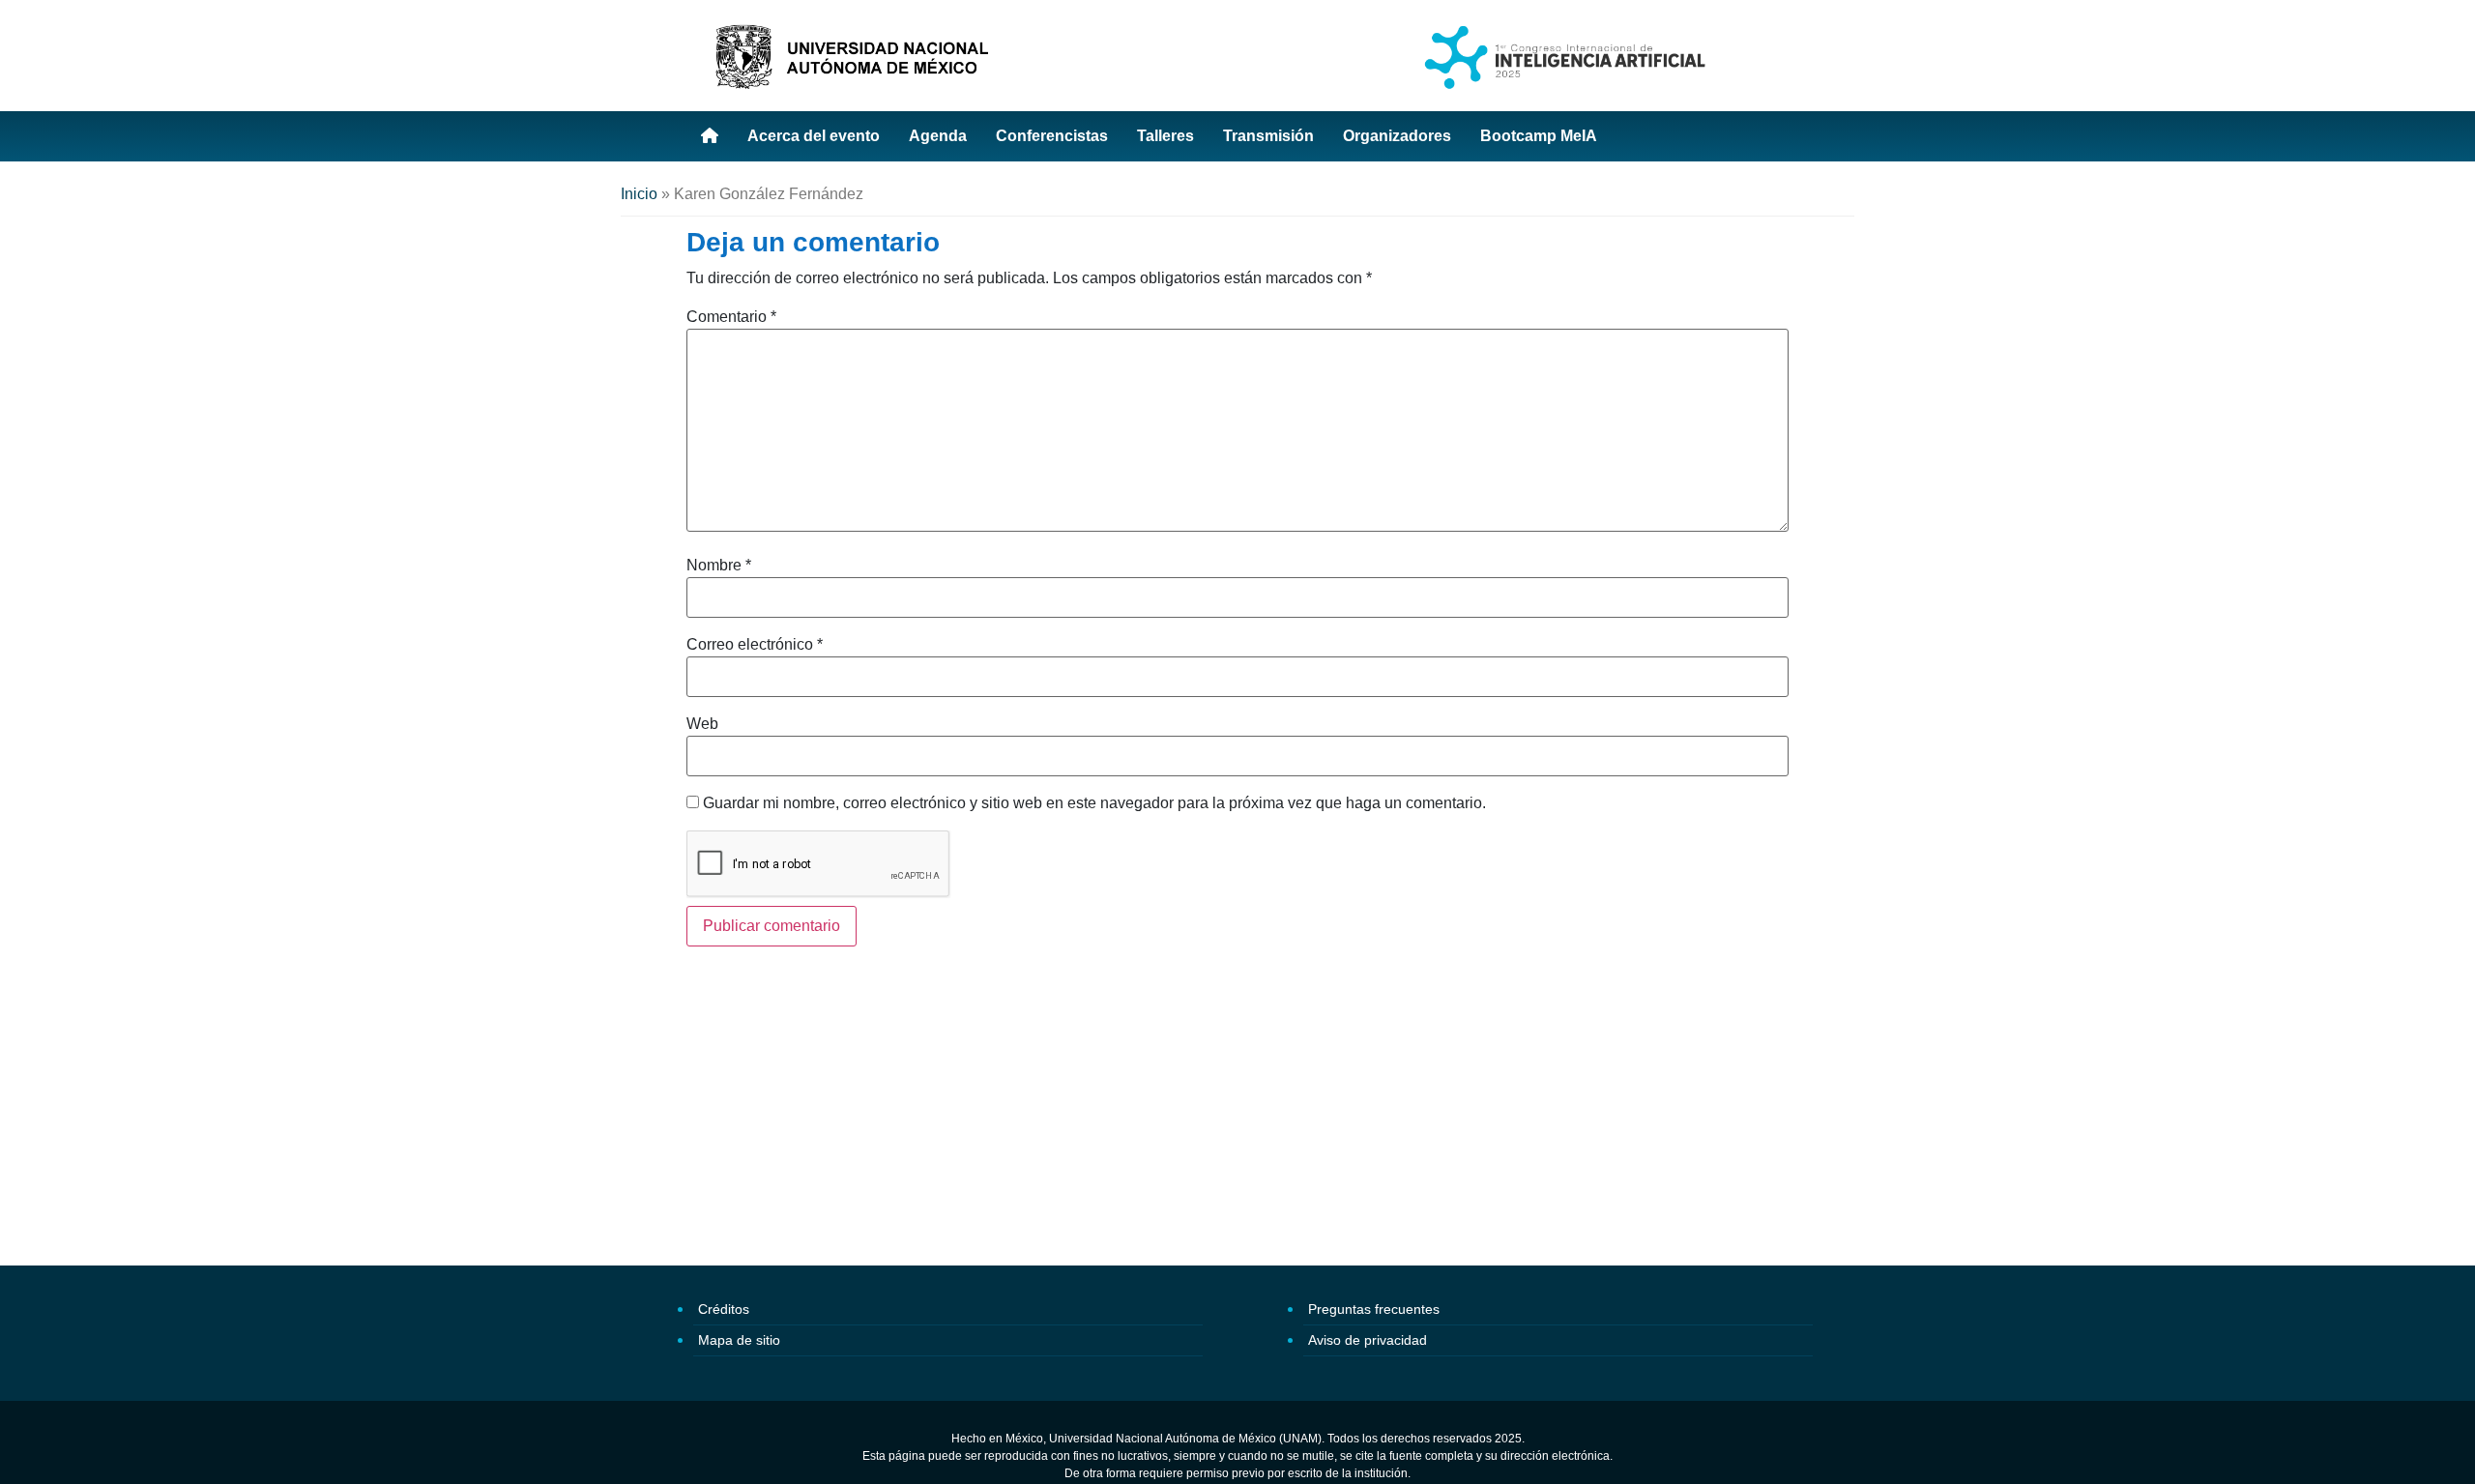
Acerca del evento (814, 136)
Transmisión (1268, 136)
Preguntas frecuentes (1374, 1309)
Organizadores (1397, 136)
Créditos (724, 1309)
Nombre (719, 566)
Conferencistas (1052, 136)
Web (702, 724)
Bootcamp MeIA (1539, 136)
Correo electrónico (755, 645)
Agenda (938, 136)
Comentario (731, 317)
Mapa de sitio (739, 1340)
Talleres (1165, 136)
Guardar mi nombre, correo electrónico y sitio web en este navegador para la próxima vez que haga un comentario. (1094, 803)
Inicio (639, 194)
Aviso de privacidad (1368, 1340)
